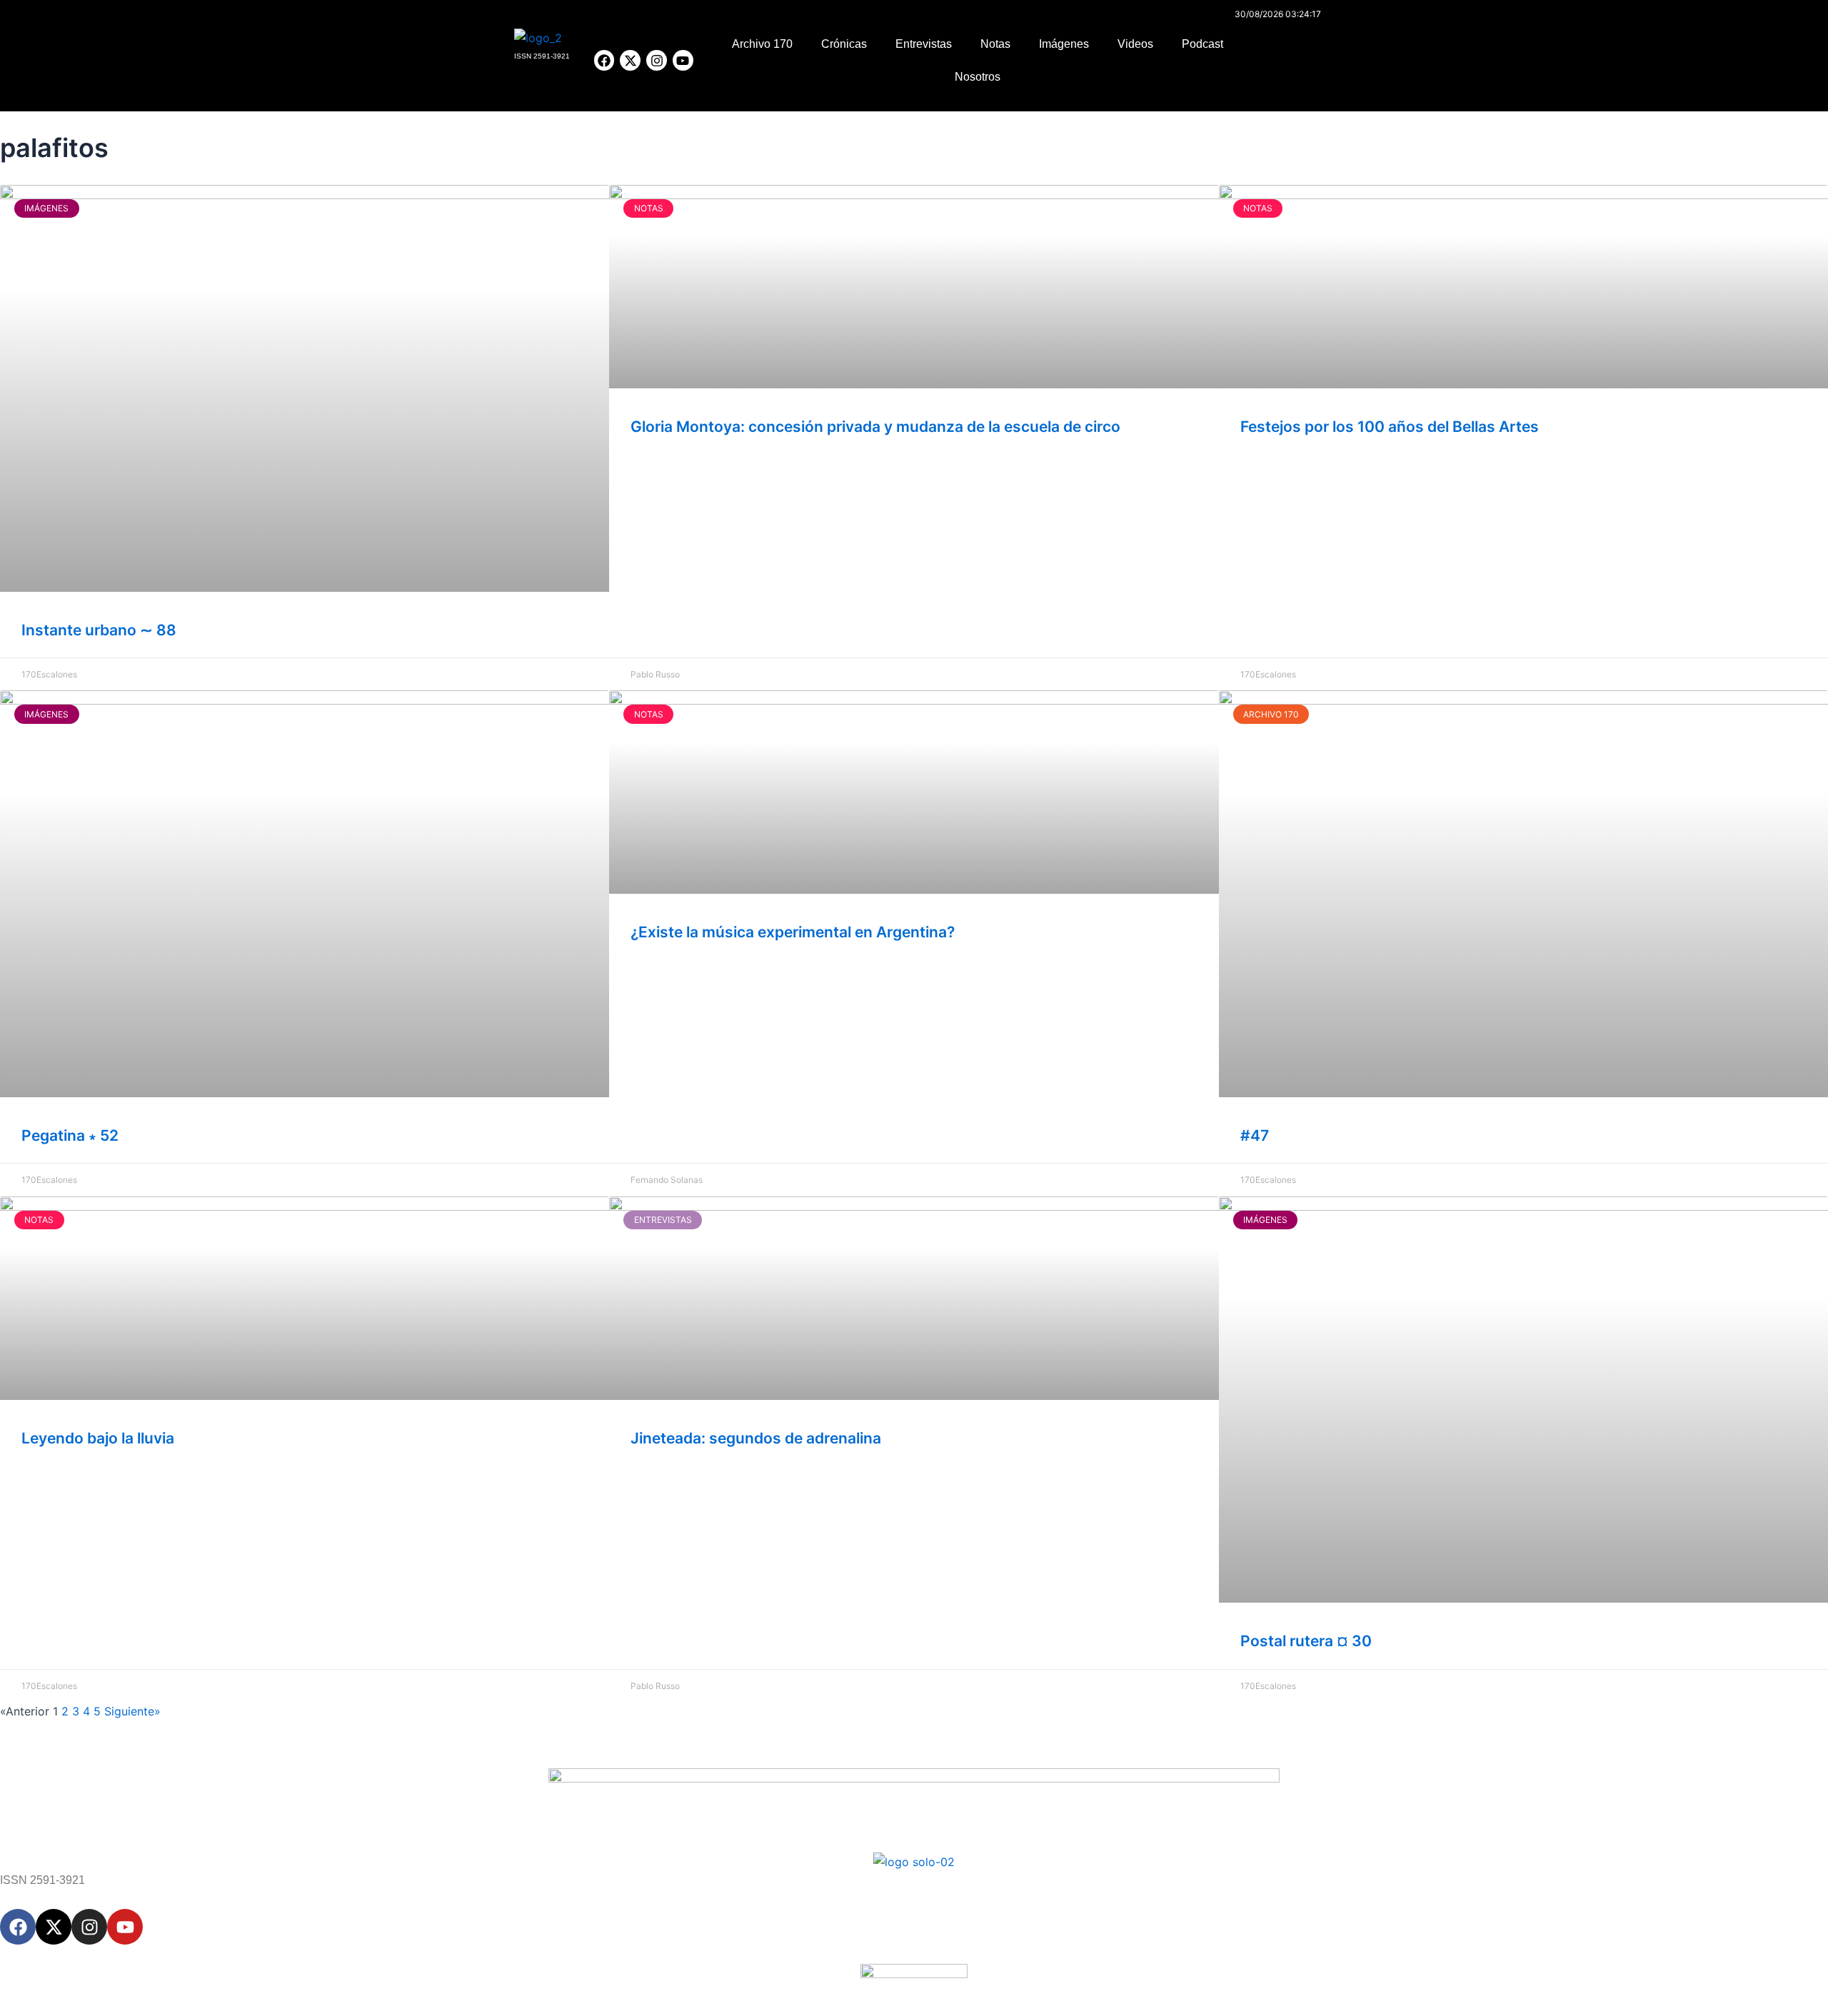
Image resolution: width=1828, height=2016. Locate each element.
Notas (995, 44)
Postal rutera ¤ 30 (1306, 1641)
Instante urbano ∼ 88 (99, 630)
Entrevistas (924, 44)
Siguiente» (132, 1711)
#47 (1255, 1135)
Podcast (1202, 44)
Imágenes (1064, 44)
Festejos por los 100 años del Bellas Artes (1390, 427)
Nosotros (978, 77)
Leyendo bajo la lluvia (98, 1438)
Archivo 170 (762, 44)
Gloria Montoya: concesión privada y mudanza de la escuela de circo (875, 427)
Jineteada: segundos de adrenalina (756, 1438)
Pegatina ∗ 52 (70, 1135)
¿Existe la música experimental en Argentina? (793, 932)
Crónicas (844, 44)
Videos (1135, 44)
